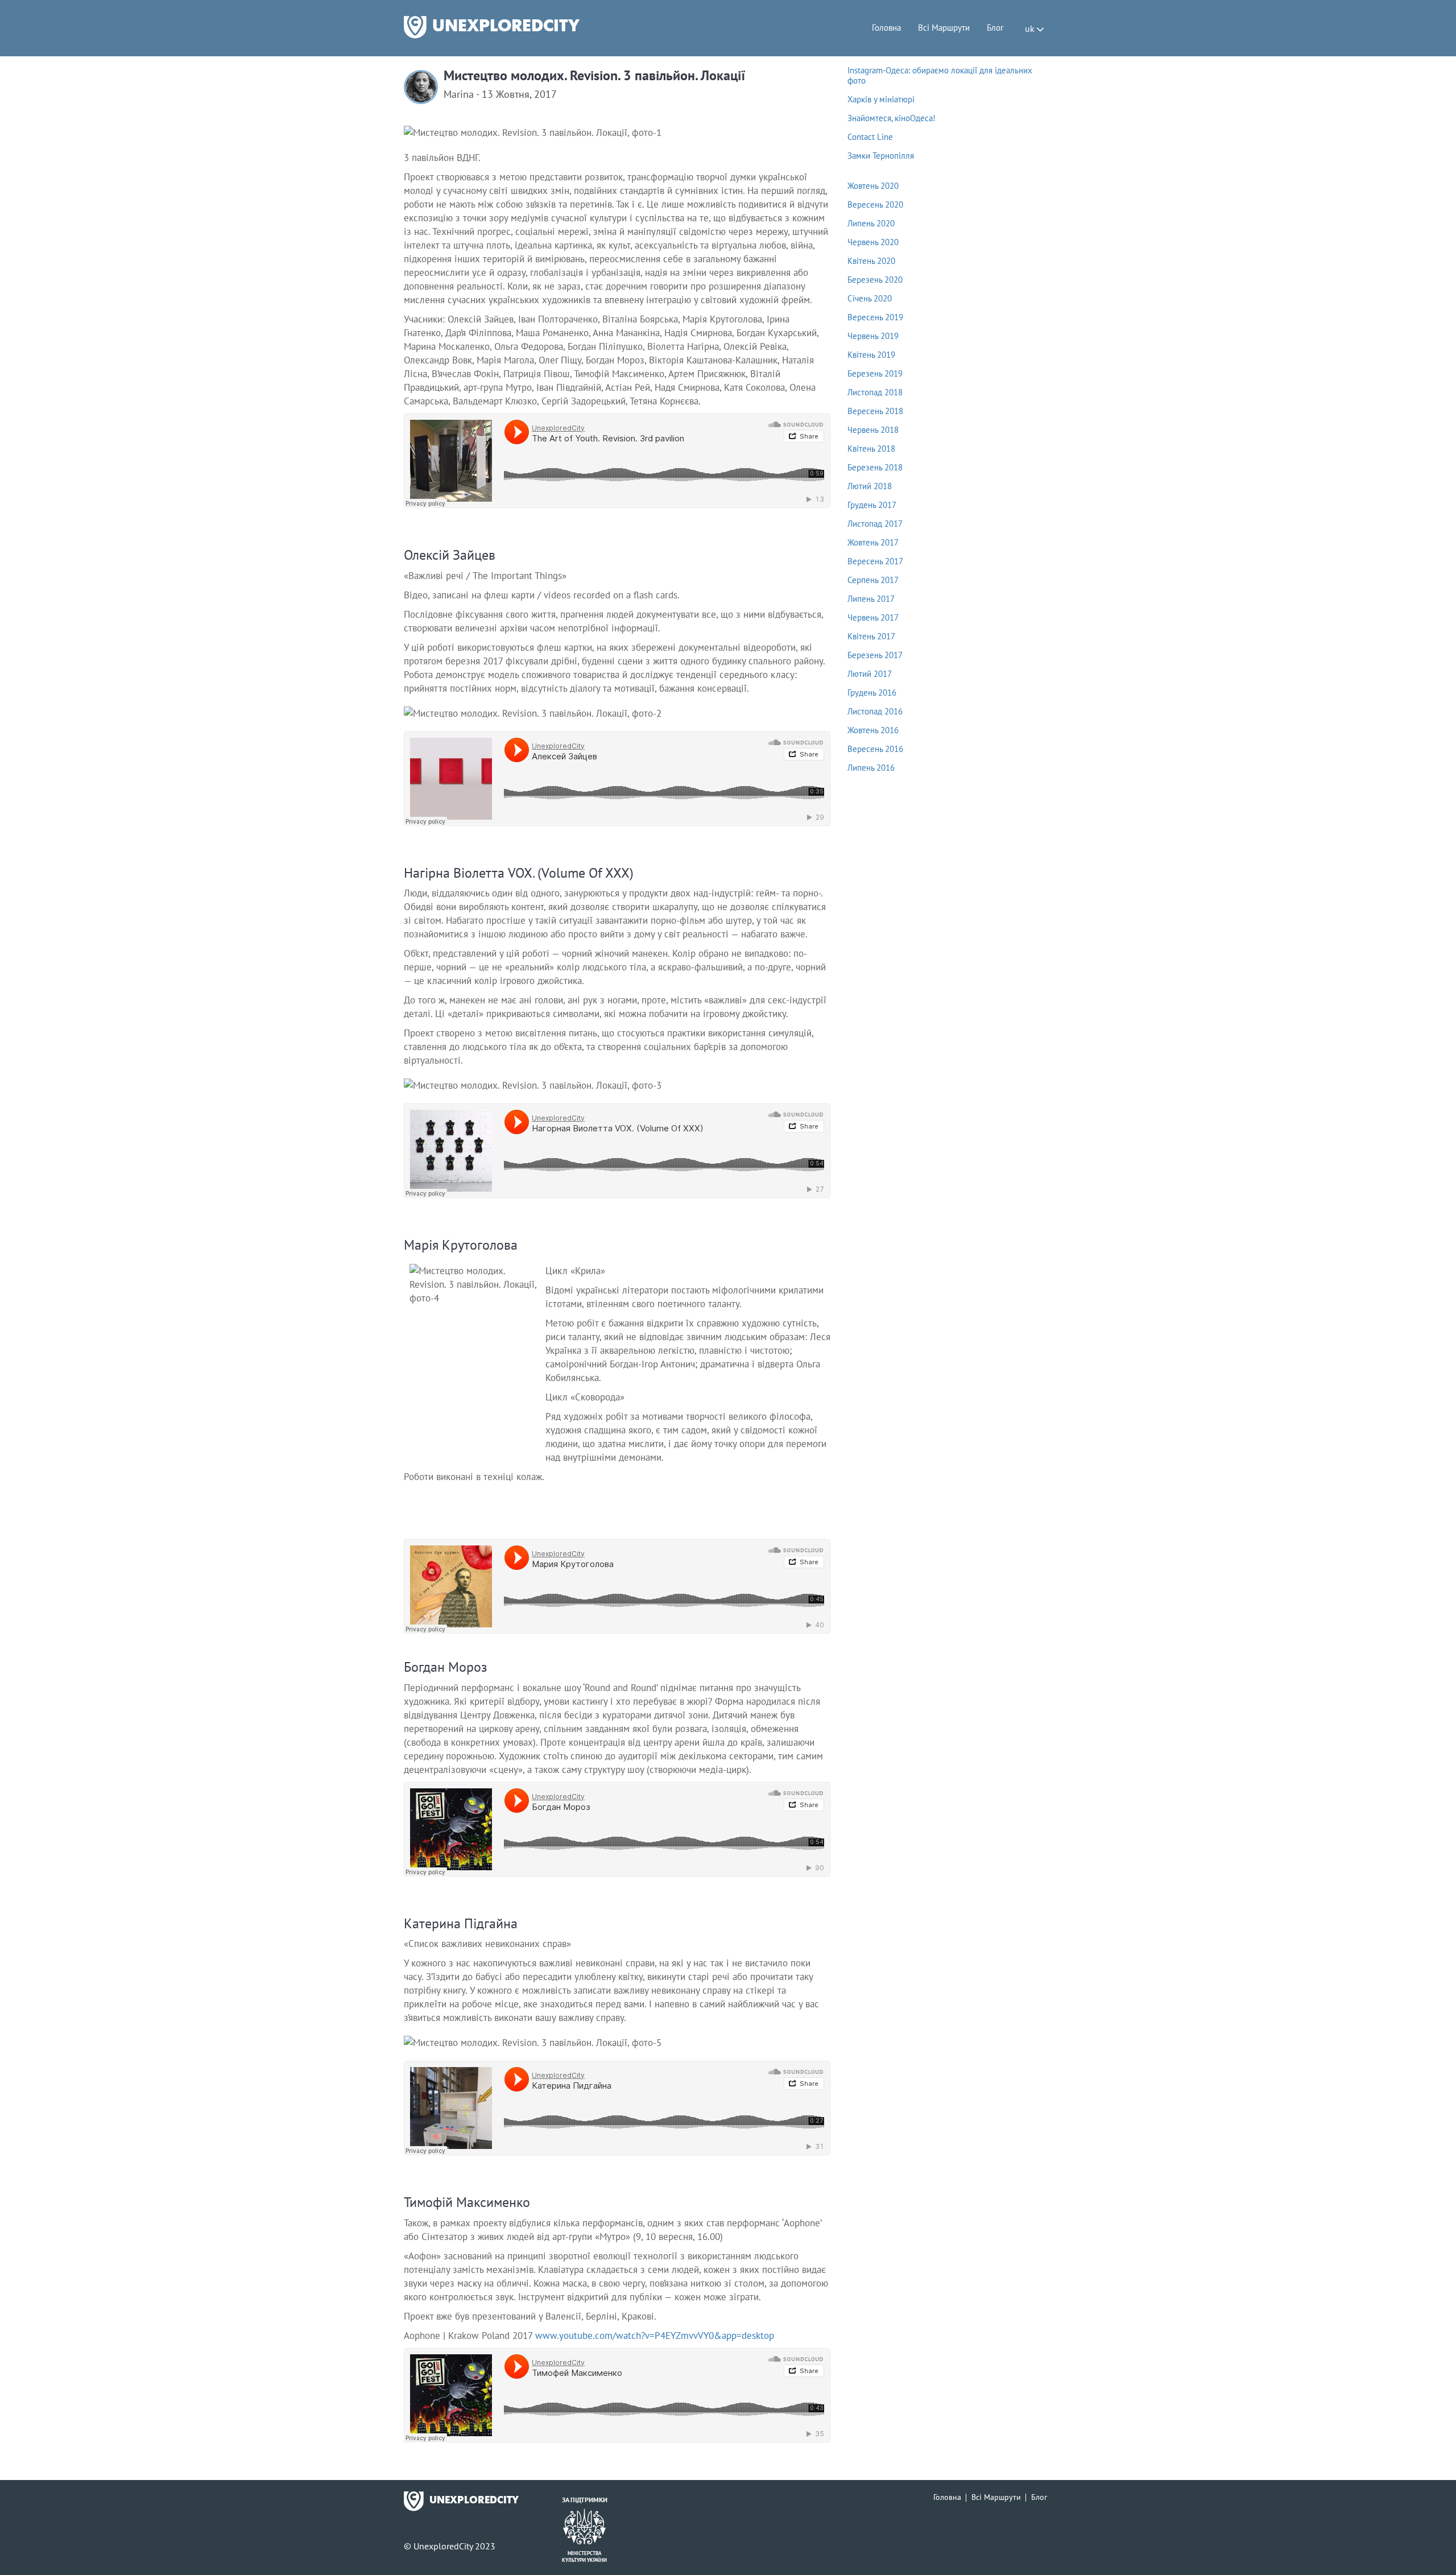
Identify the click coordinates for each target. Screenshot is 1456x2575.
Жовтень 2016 (873, 730)
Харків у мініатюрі (881, 99)
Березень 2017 (875, 655)
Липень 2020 (871, 223)
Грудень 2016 (872, 693)
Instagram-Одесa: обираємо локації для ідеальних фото (940, 75)
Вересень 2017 (875, 561)
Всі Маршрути (944, 28)
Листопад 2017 (875, 524)
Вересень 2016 (875, 749)
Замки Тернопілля (881, 156)
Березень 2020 (875, 280)
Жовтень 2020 (873, 186)
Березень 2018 (875, 467)
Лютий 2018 (870, 486)
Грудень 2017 (872, 505)
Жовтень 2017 (873, 542)
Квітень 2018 (871, 449)
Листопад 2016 (875, 711)
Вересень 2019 (875, 317)
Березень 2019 (875, 373)
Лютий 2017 (870, 674)
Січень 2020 (870, 298)
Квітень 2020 (871, 261)
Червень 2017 (873, 617)
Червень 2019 (873, 336)
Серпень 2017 (873, 580)
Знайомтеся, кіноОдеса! (892, 118)
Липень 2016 (871, 768)
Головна (886, 28)
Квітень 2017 (871, 636)
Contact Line (870, 137)
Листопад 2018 (875, 392)
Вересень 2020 (875, 204)
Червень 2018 (873, 430)
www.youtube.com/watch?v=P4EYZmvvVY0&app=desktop (655, 2336)
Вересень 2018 (875, 411)
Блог (995, 28)
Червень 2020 (873, 242)
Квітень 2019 (871, 355)
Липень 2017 (871, 599)
